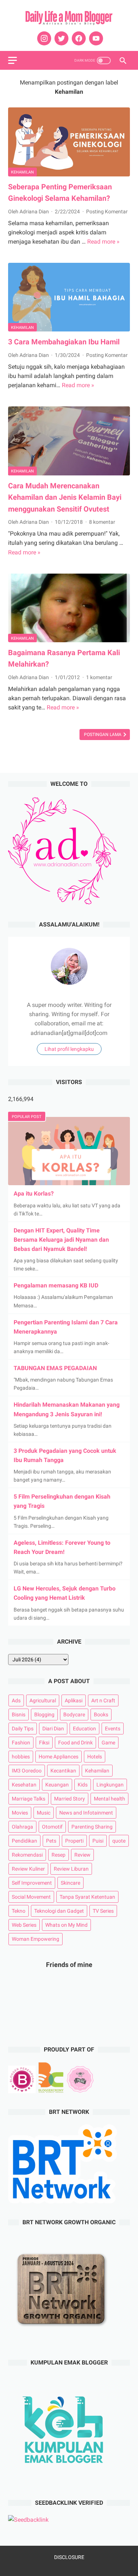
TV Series (103, 1911)
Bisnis (19, 1715)
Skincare (70, 1883)
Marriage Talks (29, 1799)
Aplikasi (74, 1700)
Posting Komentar (107, 211)
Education (84, 1729)
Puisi (98, 1841)
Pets (51, 1841)
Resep (59, 1855)
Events (113, 1729)
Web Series (24, 1925)
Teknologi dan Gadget (59, 1911)
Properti (74, 1841)
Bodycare (74, 1715)
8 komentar (102, 522)
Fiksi (44, 1743)
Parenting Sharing (92, 1827)
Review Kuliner (28, 1869)
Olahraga (22, 1827)
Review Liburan (71, 1869)
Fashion (21, 1743)
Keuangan (57, 1785)
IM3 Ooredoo (27, 1771)
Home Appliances (59, 1757)
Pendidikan (24, 1841)
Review (82, 1855)
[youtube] (95, 38)
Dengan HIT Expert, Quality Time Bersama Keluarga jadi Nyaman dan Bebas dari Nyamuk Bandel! (61, 1240)
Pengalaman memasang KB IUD (56, 1285)
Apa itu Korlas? (34, 1194)
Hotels (95, 1757)
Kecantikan (63, 1771)
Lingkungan (110, 1785)
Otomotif (52, 1827)
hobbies (21, 1757)
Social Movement (31, 1897)
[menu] (13, 60)
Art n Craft (103, 1700)
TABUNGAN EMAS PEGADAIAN (55, 1368)
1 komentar (99, 677)
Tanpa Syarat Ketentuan (87, 1897)
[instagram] (43, 38)
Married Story (70, 1799)
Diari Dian (53, 1729)
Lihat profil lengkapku (69, 1049)
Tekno (19, 1911)
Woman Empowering (36, 1939)
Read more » (103, 242)
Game (108, 1743)
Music (44, 1813)
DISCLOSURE (69, 2557)
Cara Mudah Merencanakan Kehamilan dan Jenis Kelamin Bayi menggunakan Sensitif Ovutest (65, 497)
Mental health (109, 1799)
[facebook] (78, 38)
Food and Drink (75, 1743)
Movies (20, 1813)
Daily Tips (23, 1729)
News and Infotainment (86, 1813)
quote (119, 1841)
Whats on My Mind (66, 1925)
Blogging (44, 1715)
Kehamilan (22, 172)
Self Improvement (32, 1883)
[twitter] (61, 38)
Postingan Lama (103, 735)
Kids (83, 1785)
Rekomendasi (27, 1855)
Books (101, 1715)
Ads (16, 1700)
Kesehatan (24, 1785)
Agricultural (43, 1700)
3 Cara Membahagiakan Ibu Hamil (64, 342)
